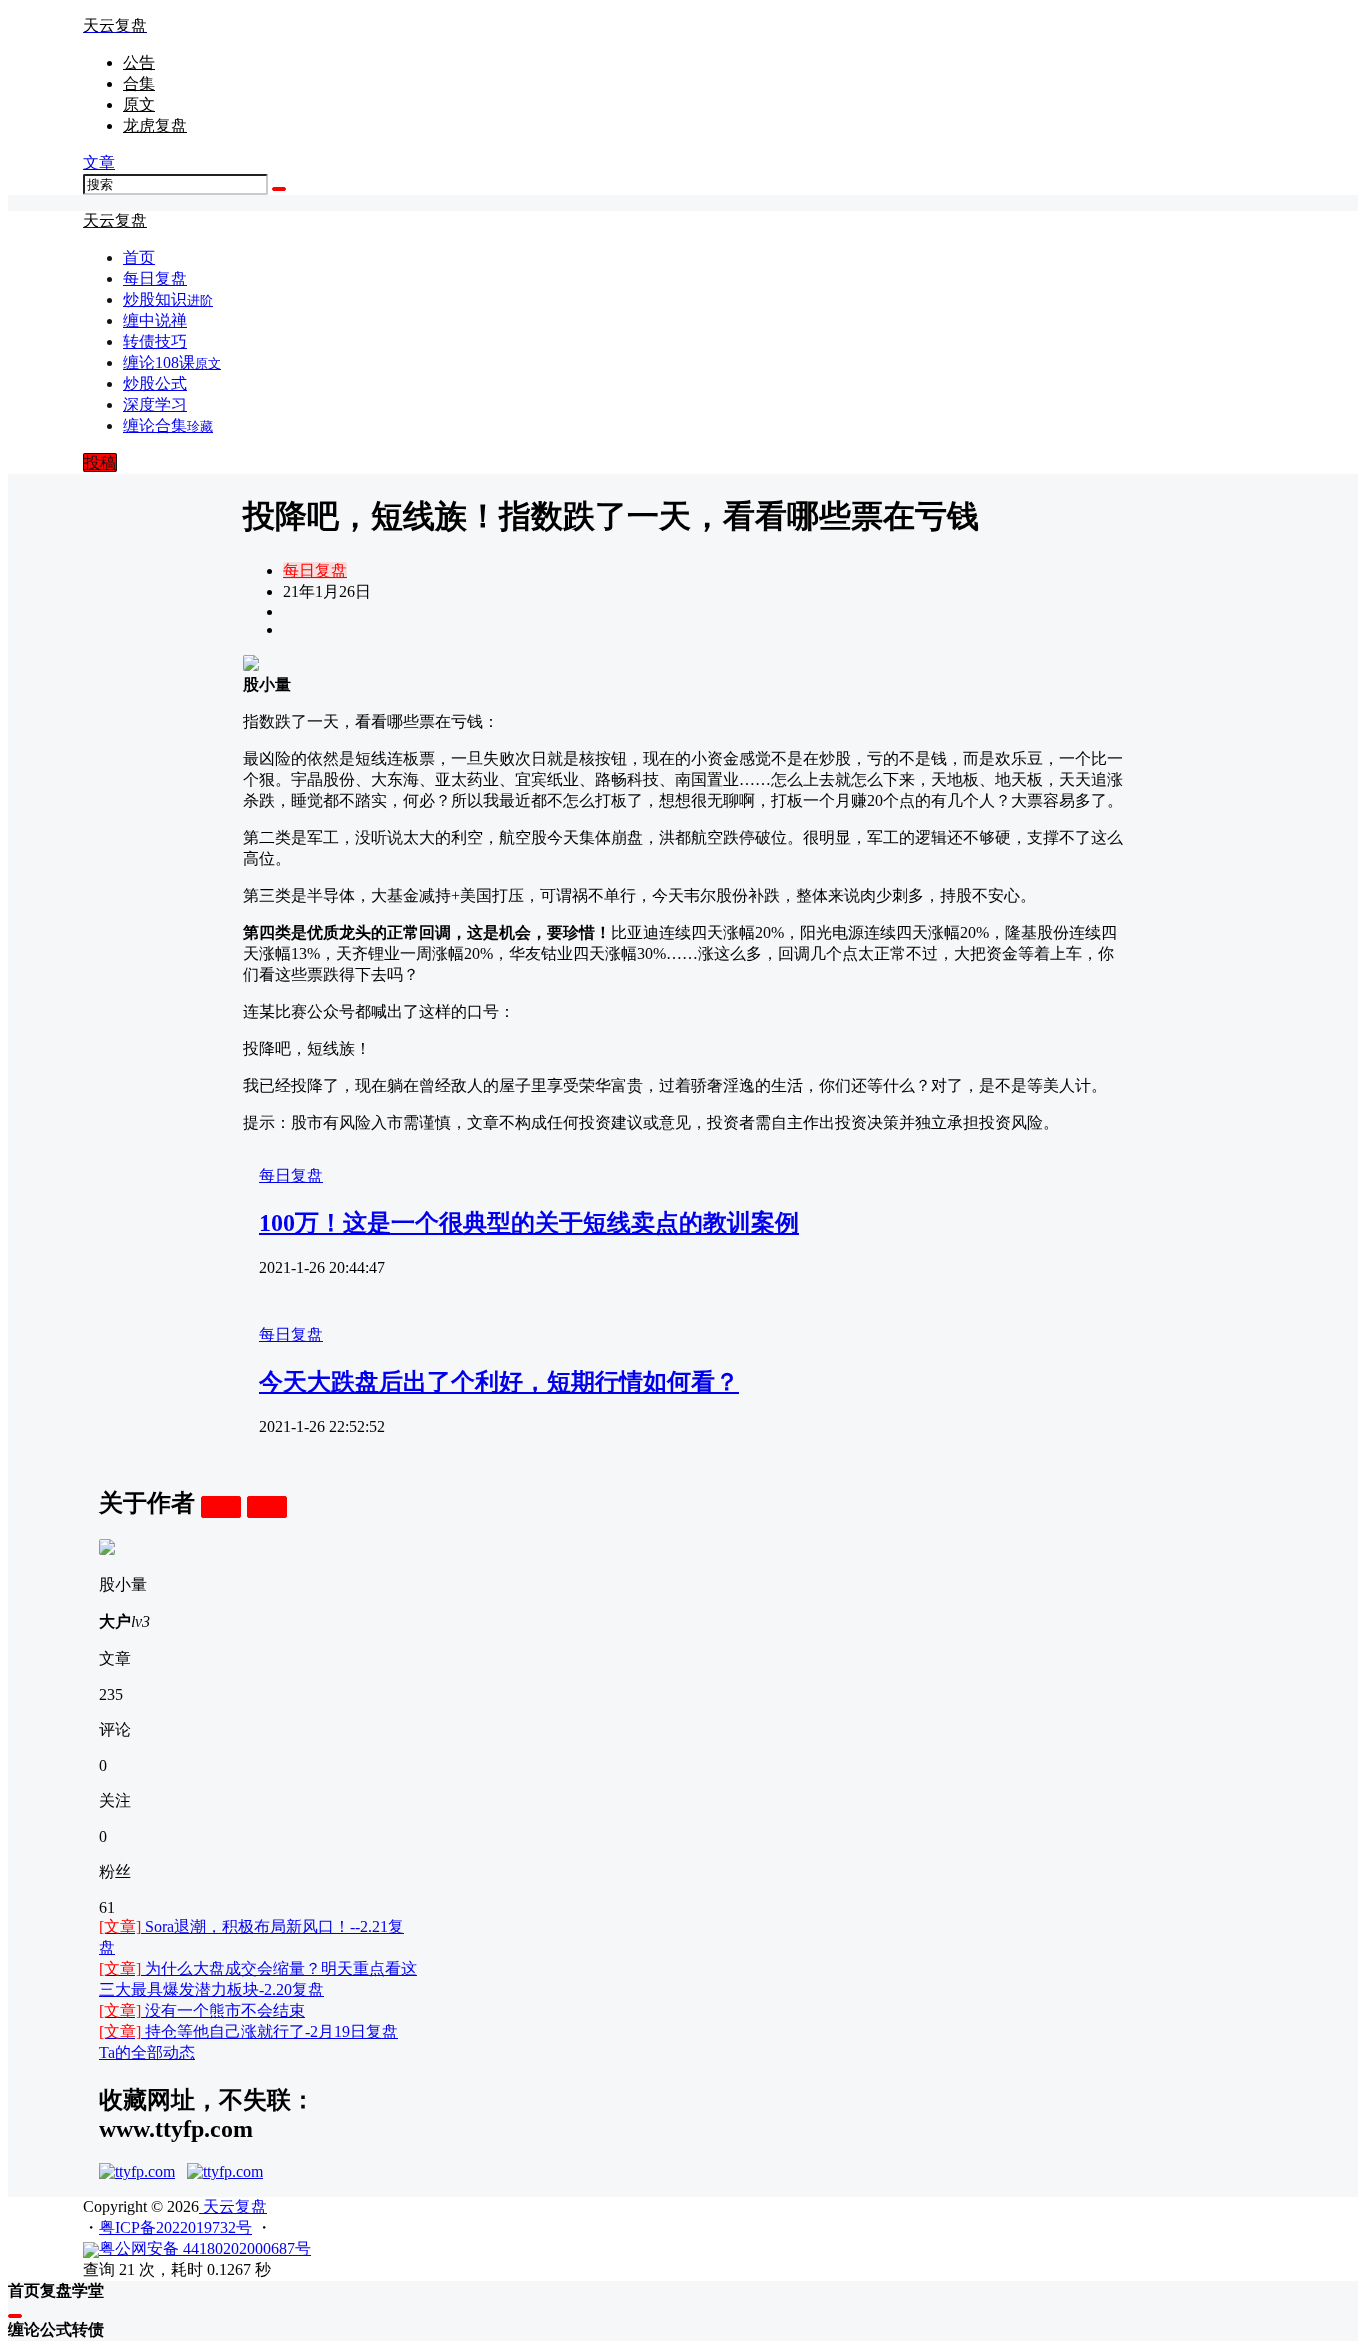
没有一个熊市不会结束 (202, 2010)
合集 (139, 83)
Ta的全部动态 (147, 2052)
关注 (221, 1506)
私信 (267, 1506)
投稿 (100, 462)
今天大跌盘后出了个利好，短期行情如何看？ (499, 1382)
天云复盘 (233, 2206)
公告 (139, 62)
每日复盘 (315, 570)
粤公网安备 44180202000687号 (205, 2248)
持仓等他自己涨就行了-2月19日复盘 (248, 2031)
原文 (139, 104)
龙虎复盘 (155, 125)
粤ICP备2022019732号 (175, 2227)
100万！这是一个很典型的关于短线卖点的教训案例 (529, 1223)
